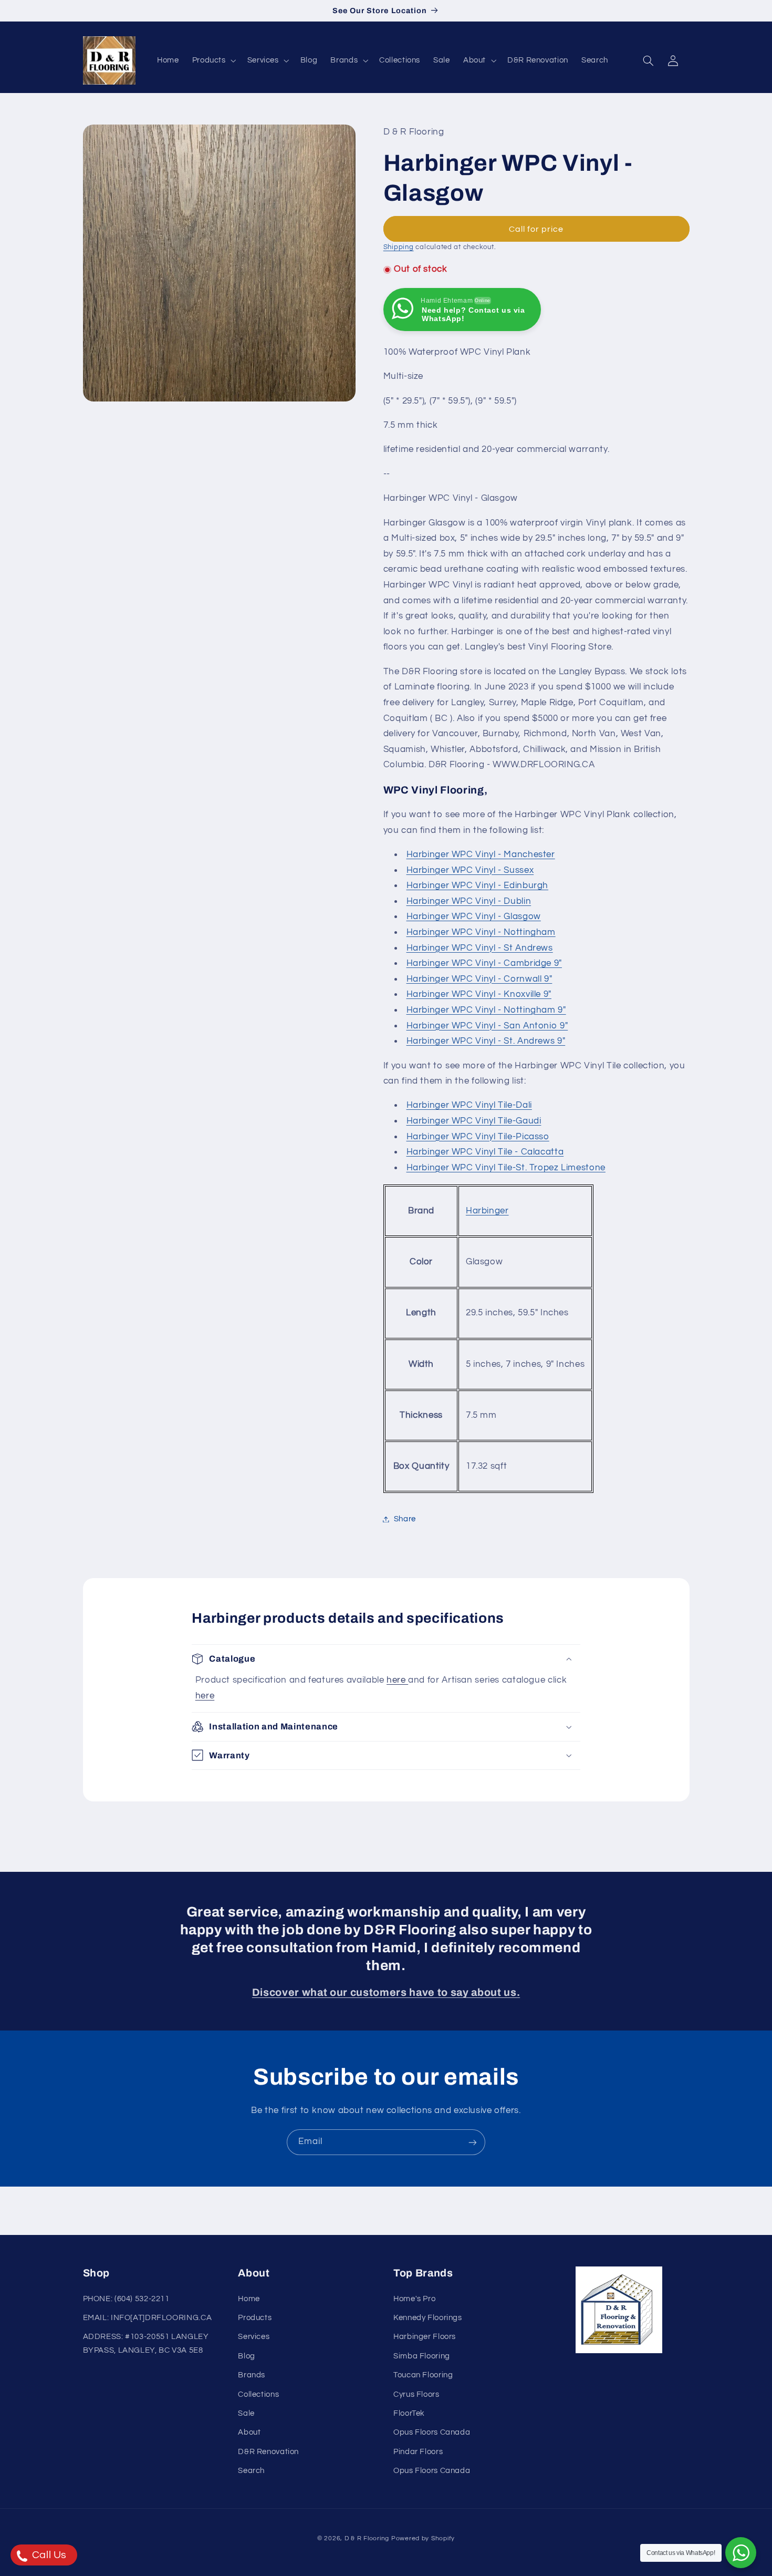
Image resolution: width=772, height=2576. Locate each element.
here (397, 1680)
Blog (247, 2356)
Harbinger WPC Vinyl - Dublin (469, 901)
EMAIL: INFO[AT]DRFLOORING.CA (148, 2318)
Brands (252, 2375)
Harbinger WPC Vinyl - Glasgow (474, 917)
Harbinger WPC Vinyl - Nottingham (481, 932)
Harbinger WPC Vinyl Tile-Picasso (478, 1137)
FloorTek (409, 2413)
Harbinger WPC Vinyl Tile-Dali (469, 1106)
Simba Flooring (422, 2356)
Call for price (536, 229)
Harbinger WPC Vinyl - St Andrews (480, 948)
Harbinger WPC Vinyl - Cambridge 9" (484, 963)
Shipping (399, 248)
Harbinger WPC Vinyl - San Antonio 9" (487, 1026)
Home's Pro (414, 2299)
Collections (258, 2394)
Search (251, 2471)
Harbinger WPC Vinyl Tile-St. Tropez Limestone (506, 1168)
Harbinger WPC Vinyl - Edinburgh (478, 885)
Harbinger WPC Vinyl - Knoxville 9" (479, 995)
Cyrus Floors (416, 2394)
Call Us (48, 2555)
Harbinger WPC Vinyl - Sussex (470, 870)
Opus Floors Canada (432, 2433)
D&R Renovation (268, 2452)
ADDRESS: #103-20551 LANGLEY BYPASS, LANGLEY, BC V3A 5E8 (146, 2344)
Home (249, 2299)
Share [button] (405, 1519)
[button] (213, 60)
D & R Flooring (367, 2538)
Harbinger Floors (425, 2337)
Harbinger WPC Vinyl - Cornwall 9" (479, 979)
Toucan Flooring (423, 2375)
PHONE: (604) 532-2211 (126, 2299)
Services (254, 2337)
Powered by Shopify (423, 2538)
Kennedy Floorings (428, 2318)
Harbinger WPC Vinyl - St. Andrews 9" (486, 1041)
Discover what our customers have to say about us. (386, 1992)
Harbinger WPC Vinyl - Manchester (481, 854)
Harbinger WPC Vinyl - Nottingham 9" (486, 1010)
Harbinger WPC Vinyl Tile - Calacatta (485, 1152)
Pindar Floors (418, 2452)
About (249, 2433)
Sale (246, 2413)
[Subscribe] (473, 2142)
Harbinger (487, 1211)
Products (255, 2318)
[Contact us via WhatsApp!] (741, 2553)
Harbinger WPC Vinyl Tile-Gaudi (474, 1121)
